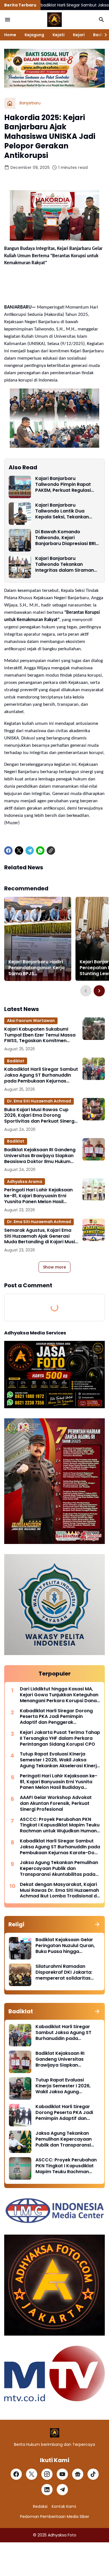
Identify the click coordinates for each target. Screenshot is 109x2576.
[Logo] (55, 2433)
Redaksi (40, 2506)
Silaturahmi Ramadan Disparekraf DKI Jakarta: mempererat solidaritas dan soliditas (64, 1972)
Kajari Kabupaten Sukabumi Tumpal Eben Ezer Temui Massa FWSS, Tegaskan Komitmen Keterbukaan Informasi (40, 1035)
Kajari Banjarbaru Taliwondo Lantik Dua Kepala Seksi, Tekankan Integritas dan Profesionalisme (62, 511)
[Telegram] (30, 851)
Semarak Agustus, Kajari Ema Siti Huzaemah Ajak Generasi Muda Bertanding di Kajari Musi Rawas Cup (40, 1236)
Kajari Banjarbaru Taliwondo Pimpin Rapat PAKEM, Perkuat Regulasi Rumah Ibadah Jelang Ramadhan (63, 484)
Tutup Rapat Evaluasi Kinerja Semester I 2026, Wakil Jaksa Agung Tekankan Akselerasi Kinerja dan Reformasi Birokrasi (60, 1760)
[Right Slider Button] (103, 35)
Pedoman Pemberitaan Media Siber (55, 2517)
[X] (19, 851)
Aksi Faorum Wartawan (31, 1021)
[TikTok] (93, 2474)
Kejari (79, 35)
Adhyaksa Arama (25, 1182)
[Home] (10, 103)
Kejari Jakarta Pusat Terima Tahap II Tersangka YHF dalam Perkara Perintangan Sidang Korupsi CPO (60, 1738)
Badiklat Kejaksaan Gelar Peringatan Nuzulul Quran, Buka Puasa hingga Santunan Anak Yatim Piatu (67, 1946)
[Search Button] (101, 20)
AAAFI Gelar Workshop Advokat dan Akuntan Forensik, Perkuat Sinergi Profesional (56, 1803)
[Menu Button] (8, 20)
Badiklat (16, 1061)
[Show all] (97, 1924)
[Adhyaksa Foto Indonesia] (54, 20)
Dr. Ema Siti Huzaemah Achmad (39, 1101)
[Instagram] (47, 2474)
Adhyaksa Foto (62, 2535)
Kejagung (34, 35)
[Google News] (78, 2474)
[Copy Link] (51, 851)
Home (10, 35)
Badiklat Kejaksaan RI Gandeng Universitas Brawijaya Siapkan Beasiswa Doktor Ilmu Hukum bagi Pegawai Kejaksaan (40, 1156)
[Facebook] (8, 851)
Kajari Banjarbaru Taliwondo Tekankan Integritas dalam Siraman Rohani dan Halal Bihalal (65, 564)
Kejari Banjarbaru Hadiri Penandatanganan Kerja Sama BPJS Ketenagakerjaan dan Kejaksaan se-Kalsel (36, 968)
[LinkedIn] (47, 2490)
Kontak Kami (64, 2506)
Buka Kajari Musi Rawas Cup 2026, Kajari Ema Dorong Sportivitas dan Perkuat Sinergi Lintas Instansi (40, 1116)
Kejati (59, 35)
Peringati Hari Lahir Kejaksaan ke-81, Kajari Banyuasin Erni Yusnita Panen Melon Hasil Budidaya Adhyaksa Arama (38, 1196)
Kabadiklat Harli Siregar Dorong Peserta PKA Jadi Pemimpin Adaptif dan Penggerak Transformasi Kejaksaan (56, 1717)
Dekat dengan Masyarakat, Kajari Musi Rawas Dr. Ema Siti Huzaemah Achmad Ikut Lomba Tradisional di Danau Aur (59, 1890)
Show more (54, 1267)
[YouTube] (62, 2474)
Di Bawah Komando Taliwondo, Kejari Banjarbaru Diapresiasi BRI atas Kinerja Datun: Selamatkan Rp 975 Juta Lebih (65, 538)
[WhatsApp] (40, 851)
